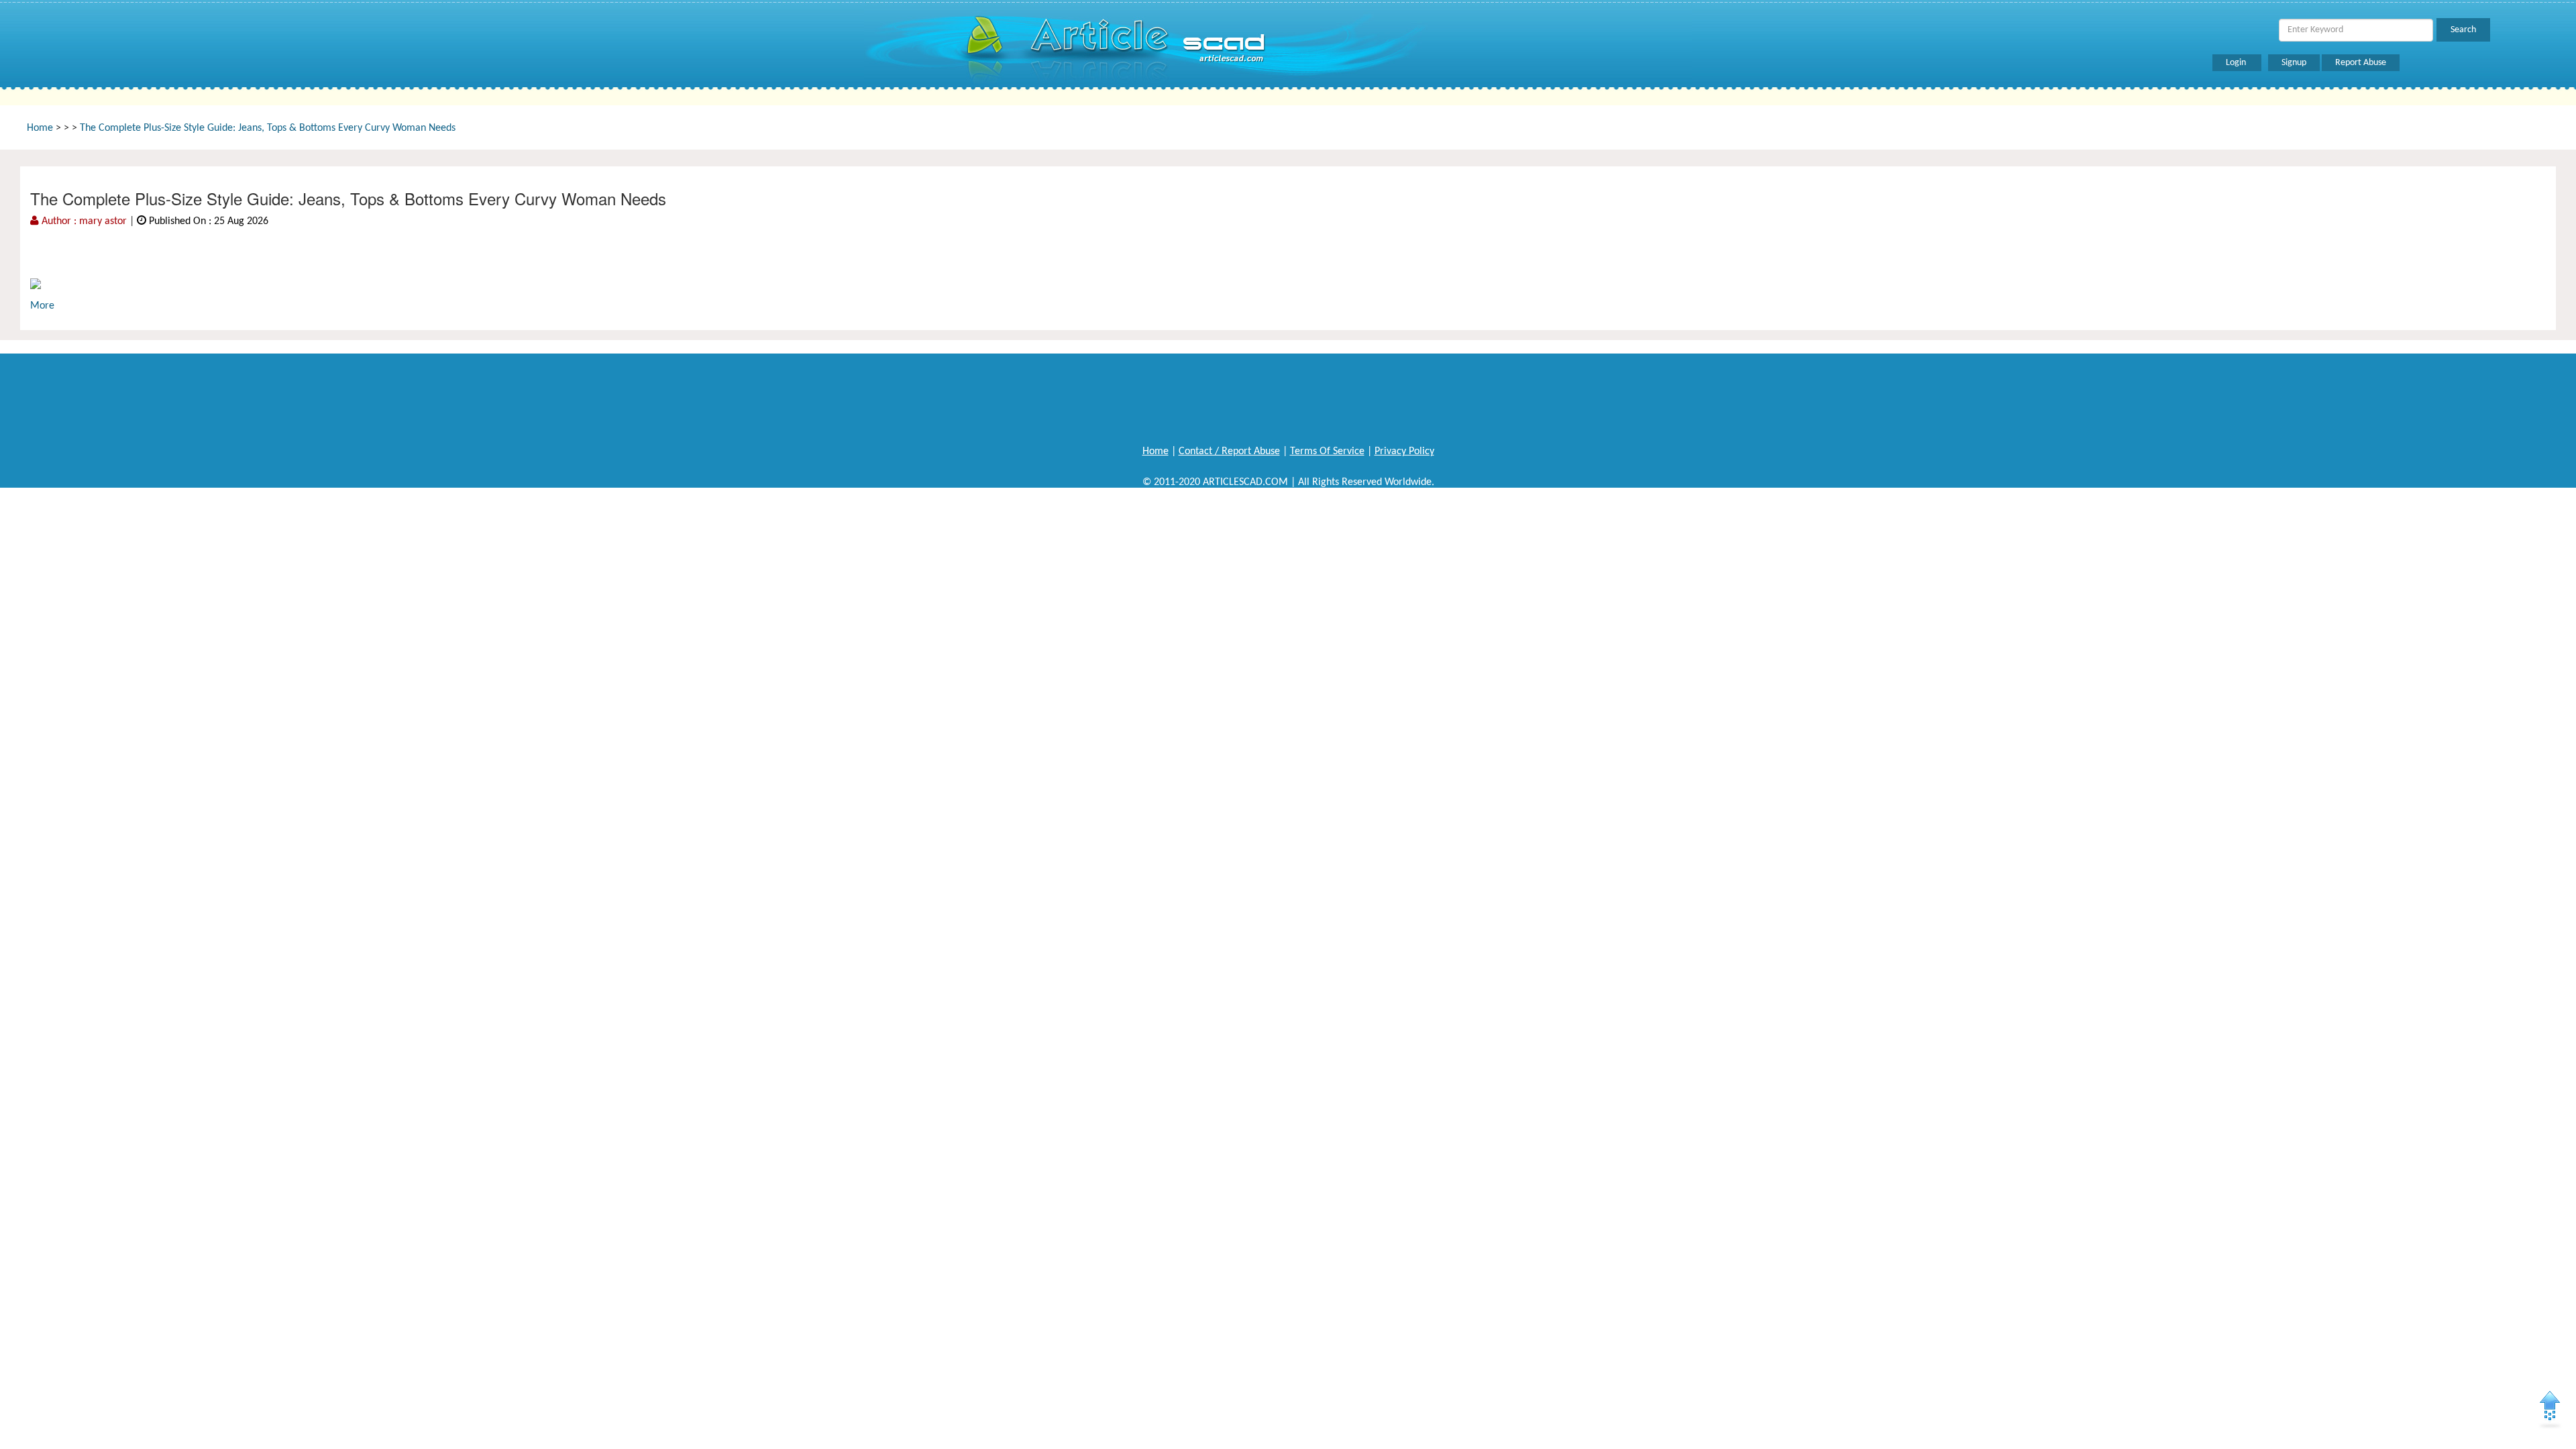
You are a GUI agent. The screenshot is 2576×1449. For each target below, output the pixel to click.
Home (40, 128)
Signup (2294, 63)
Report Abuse (2361, 63)
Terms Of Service (1327, 451)
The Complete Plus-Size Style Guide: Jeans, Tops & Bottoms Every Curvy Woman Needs (268, 128)
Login (2237, 63)
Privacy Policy (1404, 451)
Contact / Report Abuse (1229, 451)
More (42, 306)
